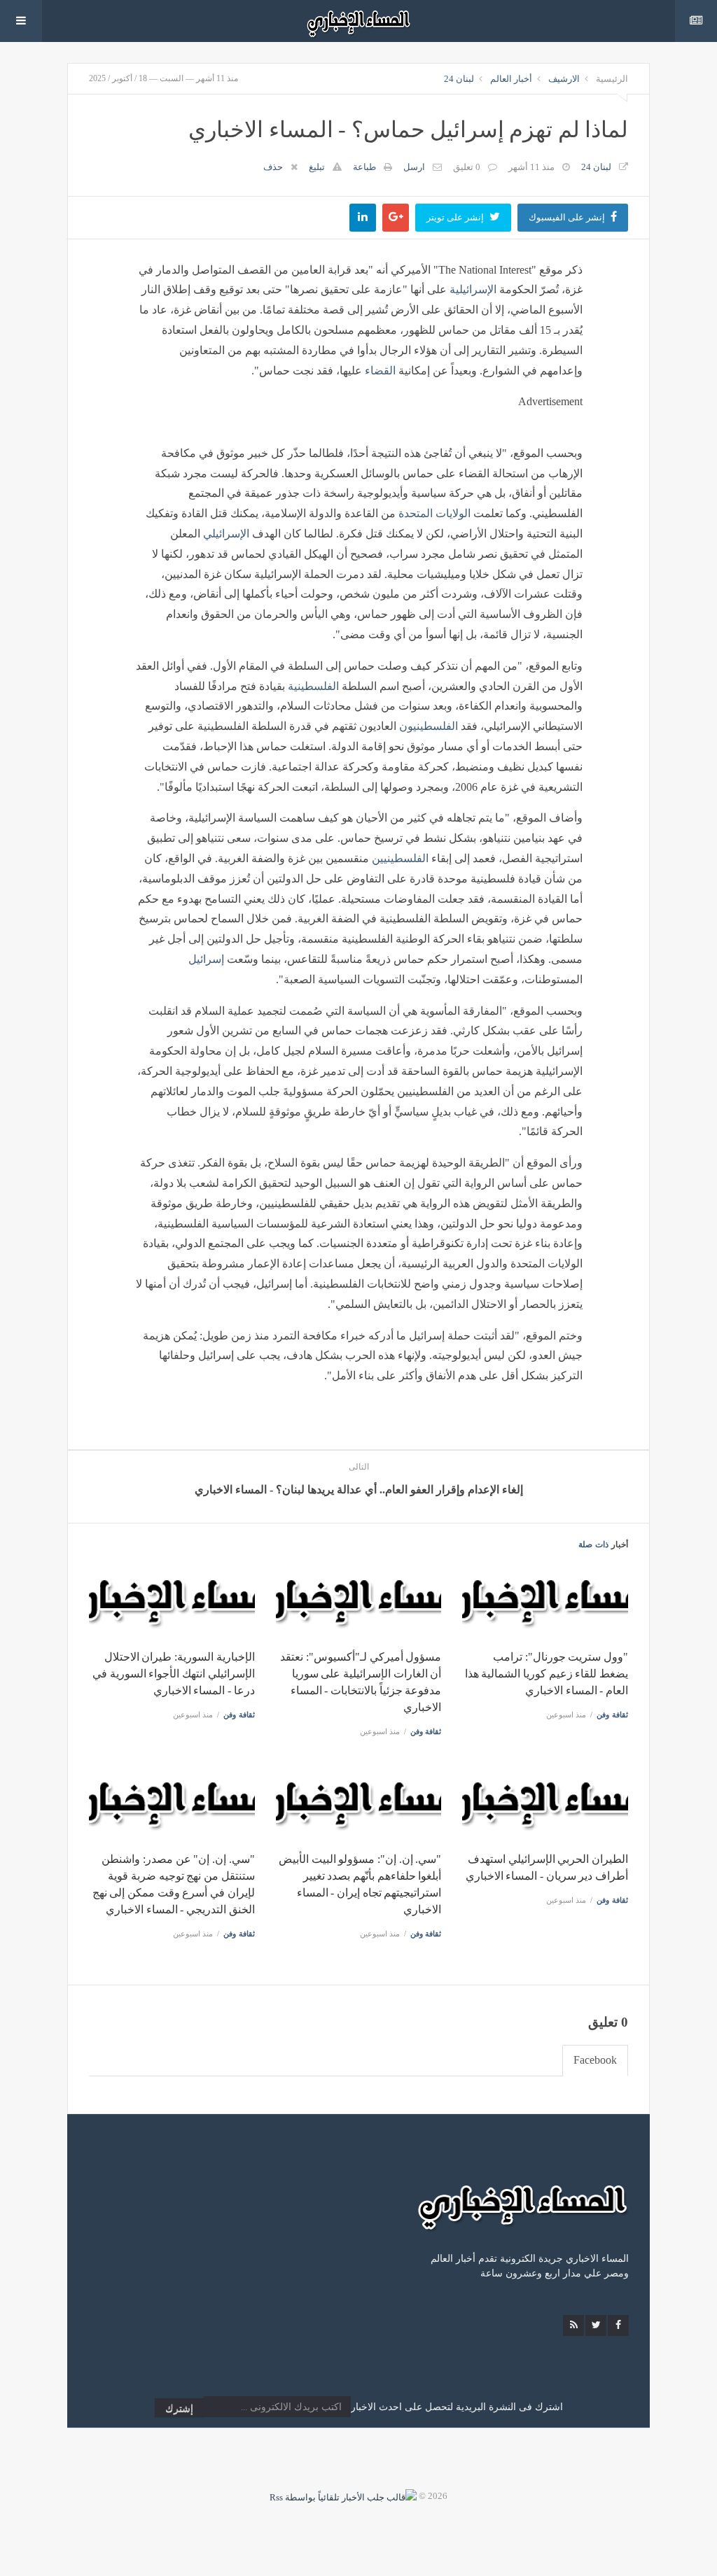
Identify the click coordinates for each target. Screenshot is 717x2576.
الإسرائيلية (473, 289)
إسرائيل (206, 959)
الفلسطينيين (400, 858)
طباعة (364, 167)
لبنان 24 (459, 79)
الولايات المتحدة (434, 513)
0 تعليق (467, 167)
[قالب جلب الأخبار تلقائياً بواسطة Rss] (343, 2496)
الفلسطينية (313, 686)
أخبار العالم (511, 79)
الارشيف (564, 79)
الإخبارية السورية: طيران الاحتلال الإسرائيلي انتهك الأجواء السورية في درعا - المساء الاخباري (174, 1674)
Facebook (595, 2060)
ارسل (414, 167)
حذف (273, 167)
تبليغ (317, 167)
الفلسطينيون (429, 726)
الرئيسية (612, 79)
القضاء (380, 371)
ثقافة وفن (612, 1715)
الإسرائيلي (226, 534)
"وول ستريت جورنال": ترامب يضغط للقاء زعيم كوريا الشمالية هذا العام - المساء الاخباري (547, 1674)
